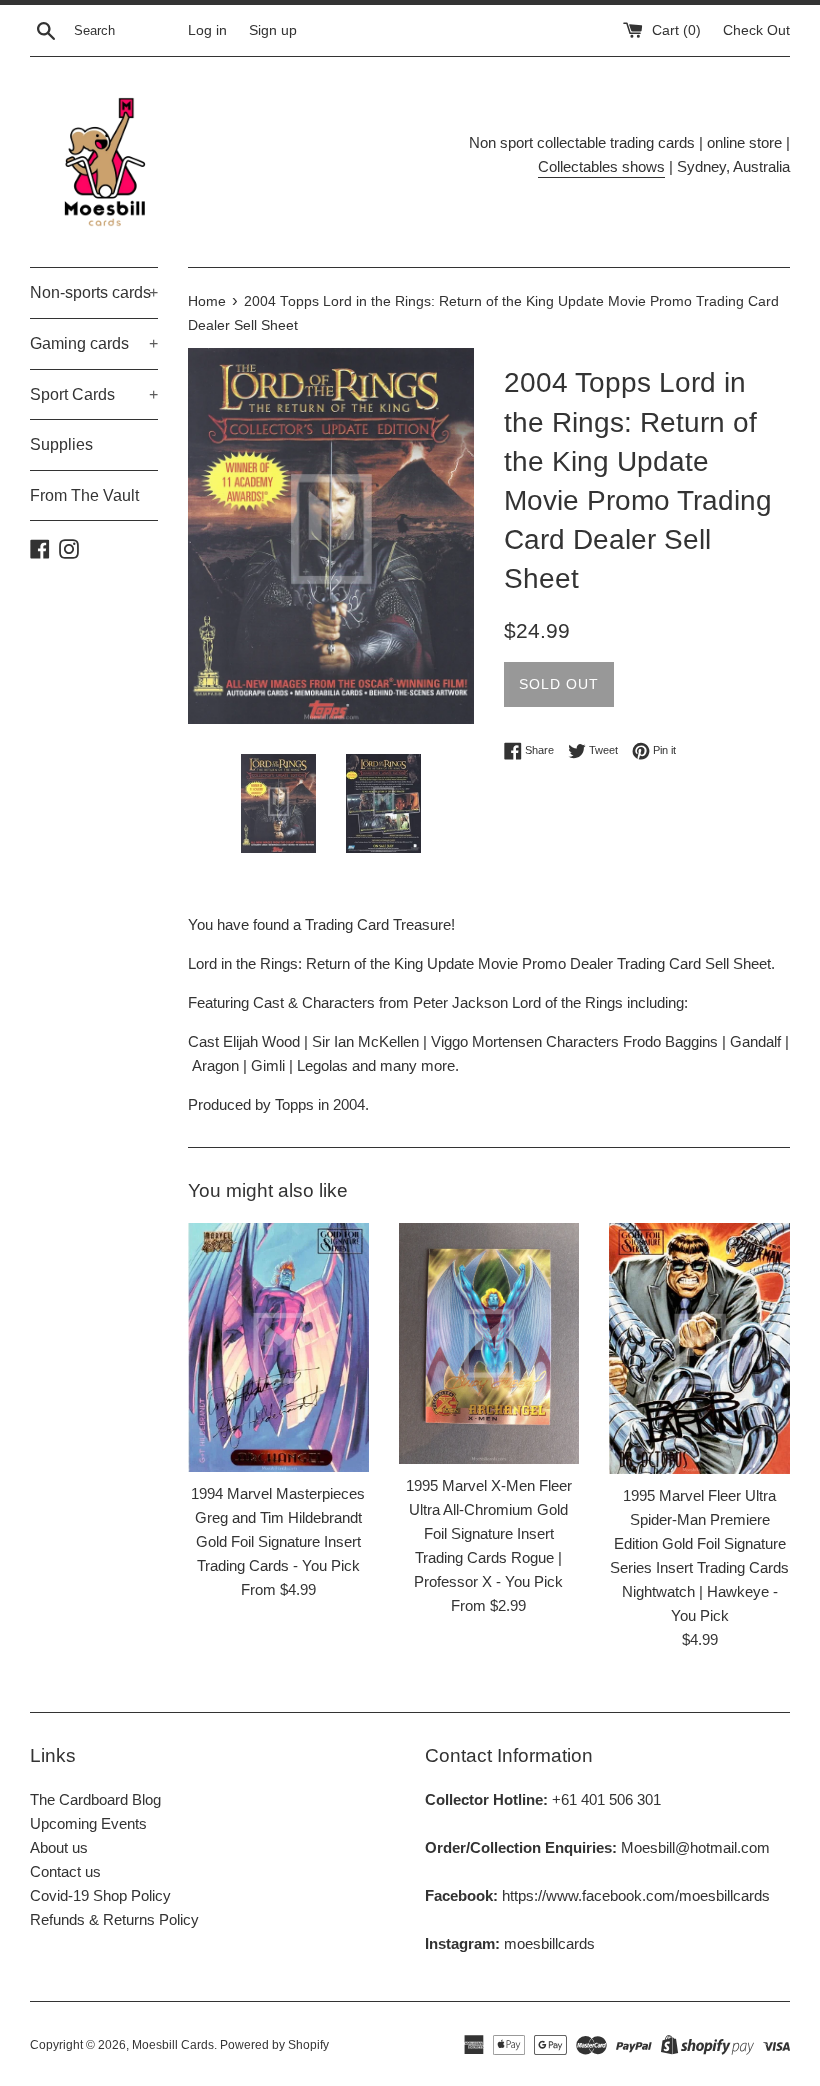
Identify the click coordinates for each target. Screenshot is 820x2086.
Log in (207, 30)
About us (59, 1847)
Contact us (65, 1871)
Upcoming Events (88, 1823)
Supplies (61, 444)
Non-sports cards (94, 292)
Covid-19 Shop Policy (100, 1895)
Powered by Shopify (274, 2045)
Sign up (273, 30)
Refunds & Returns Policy (114, 1919)
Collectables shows (601, 166)
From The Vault (84, 495)
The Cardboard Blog (95, 1799)
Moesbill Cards (173, 2045)
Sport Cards (94, 394)
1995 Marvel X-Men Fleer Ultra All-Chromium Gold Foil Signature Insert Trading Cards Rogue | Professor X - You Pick (489, 1533)
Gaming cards (94, 343)
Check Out (756, 30)
